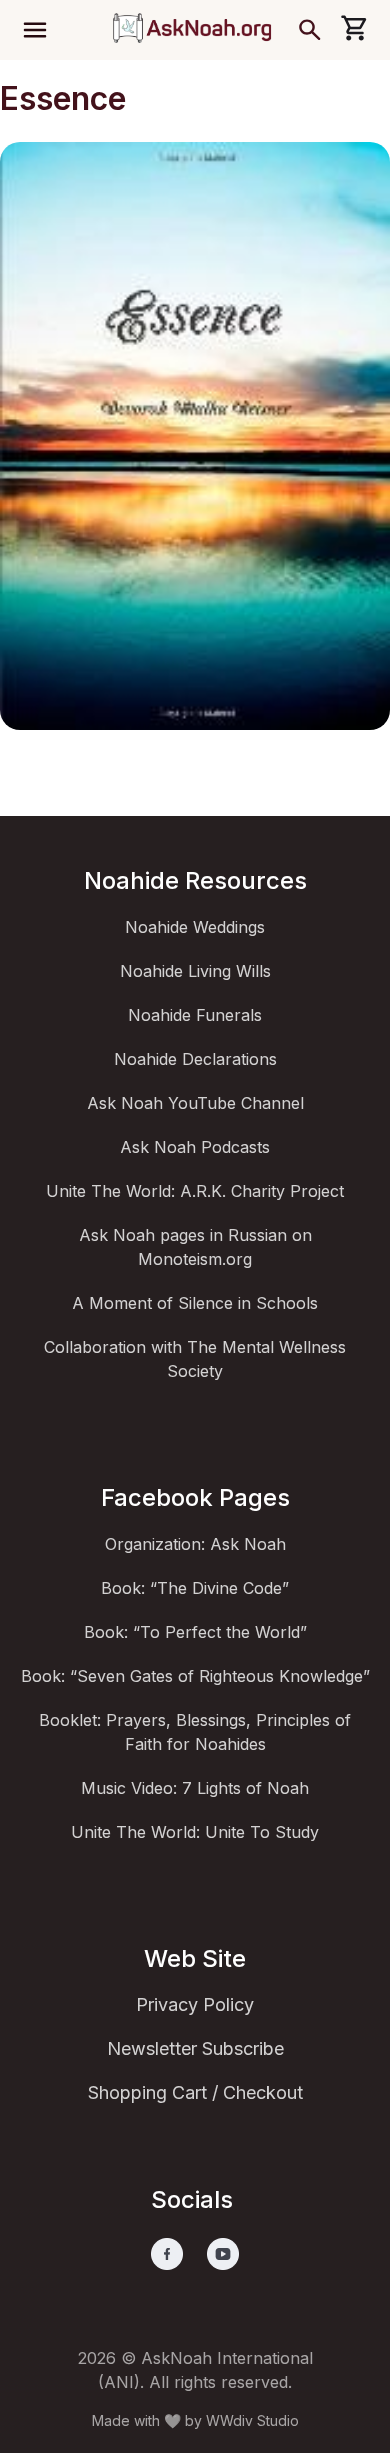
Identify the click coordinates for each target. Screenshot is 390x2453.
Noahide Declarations (195, 1059)
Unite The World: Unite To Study (195, 1832)
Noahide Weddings (195, 927)
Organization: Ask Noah (195, 1544)
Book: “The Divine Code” (195, 1588)
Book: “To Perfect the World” (195, 1632)
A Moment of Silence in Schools (195, 1303)
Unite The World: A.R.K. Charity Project (195, 1191)
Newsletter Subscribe (195, 2048)
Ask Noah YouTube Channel (195, 1103)
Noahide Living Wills (195, 971)
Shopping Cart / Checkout (195, 2092)
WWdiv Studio (252, 2420)
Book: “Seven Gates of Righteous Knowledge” (195, 1676)
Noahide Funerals (195, 1015)
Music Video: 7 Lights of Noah (195, 1788)
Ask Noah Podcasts (195, 1147)
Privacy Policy (195, 2004)
